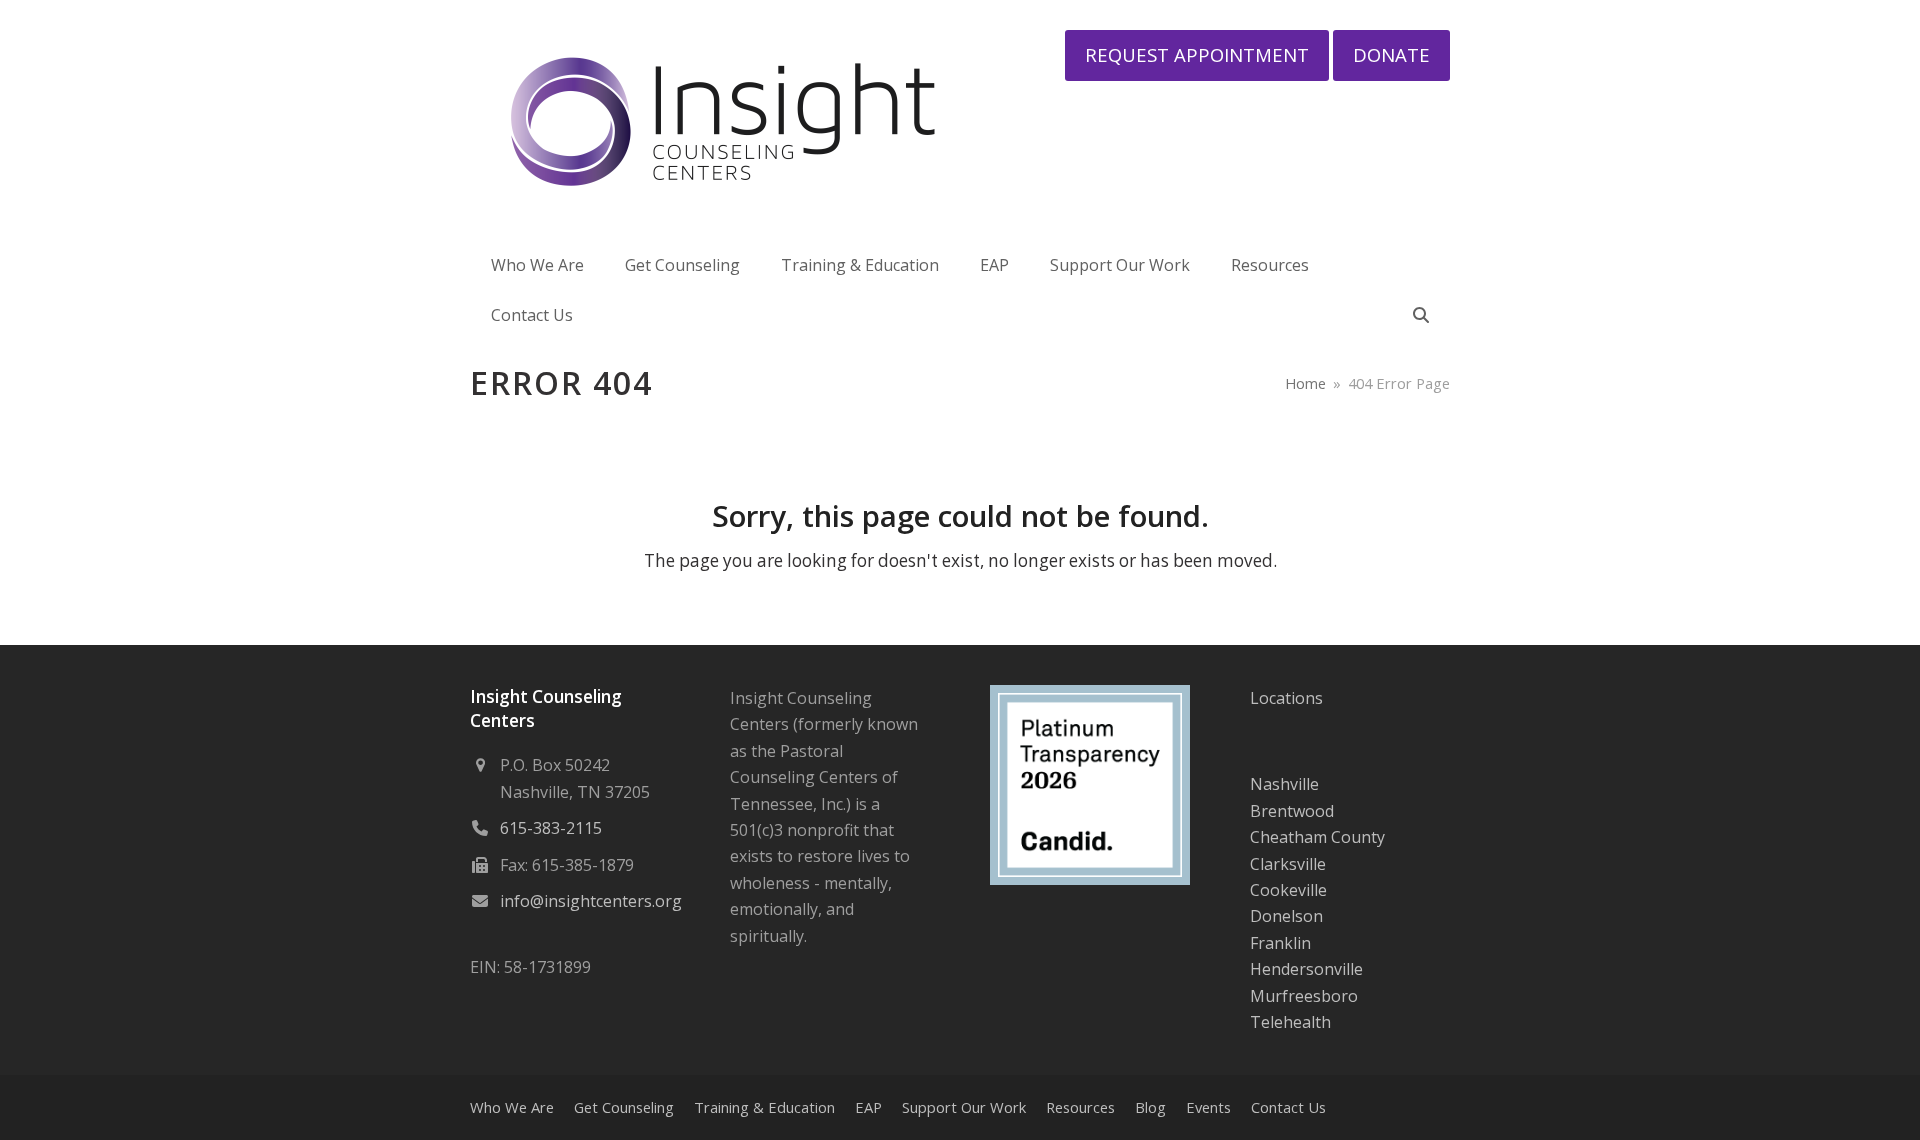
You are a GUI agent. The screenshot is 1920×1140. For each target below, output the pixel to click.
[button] (1421, 315)
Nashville (1284, 784)
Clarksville (1288, 864)
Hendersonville (1306, 969)
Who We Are (512, 1107)
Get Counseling (624, 1107)
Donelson (1286, 916)
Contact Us (1288, 1107)
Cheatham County (1317, 837)
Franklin (1280, 943)
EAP (868, 1107)
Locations (1286, 698)
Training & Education (764, 1107)
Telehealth (1290, 1022)
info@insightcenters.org (591, 901)
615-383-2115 (551, 828)
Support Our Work (964, 1107)
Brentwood (1292, 811)
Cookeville (1288, 890)
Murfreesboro (1304, 996)
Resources (1080, 1107)
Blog (1150, 1107)
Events (1208, 1107)
